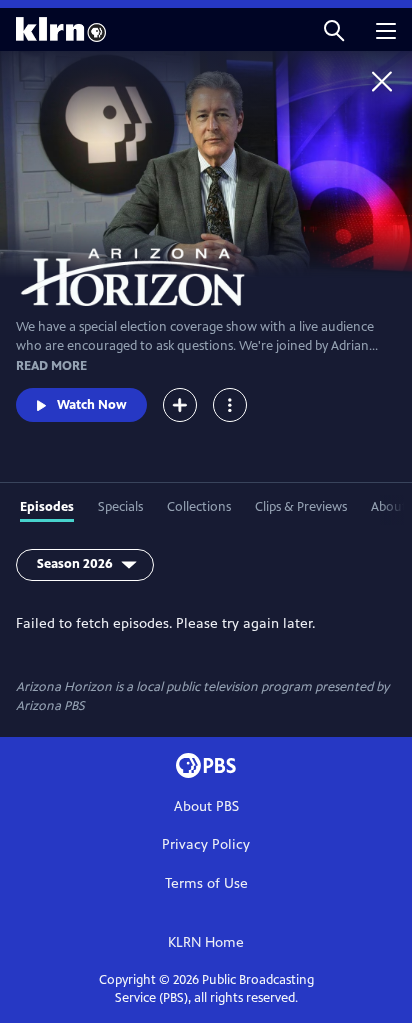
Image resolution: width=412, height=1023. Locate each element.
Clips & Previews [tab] (301, 507)
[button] (334, 29)
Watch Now (92, 405)
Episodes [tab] (47, 507)
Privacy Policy (206, 844)
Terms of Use (206, 883)
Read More (51, 366)
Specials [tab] (120, 507)
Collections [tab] (199, 507)
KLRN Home (206, 942)
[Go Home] (382, 81)
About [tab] (389, 507)
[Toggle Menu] (230, 405)
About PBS (206, 806)
